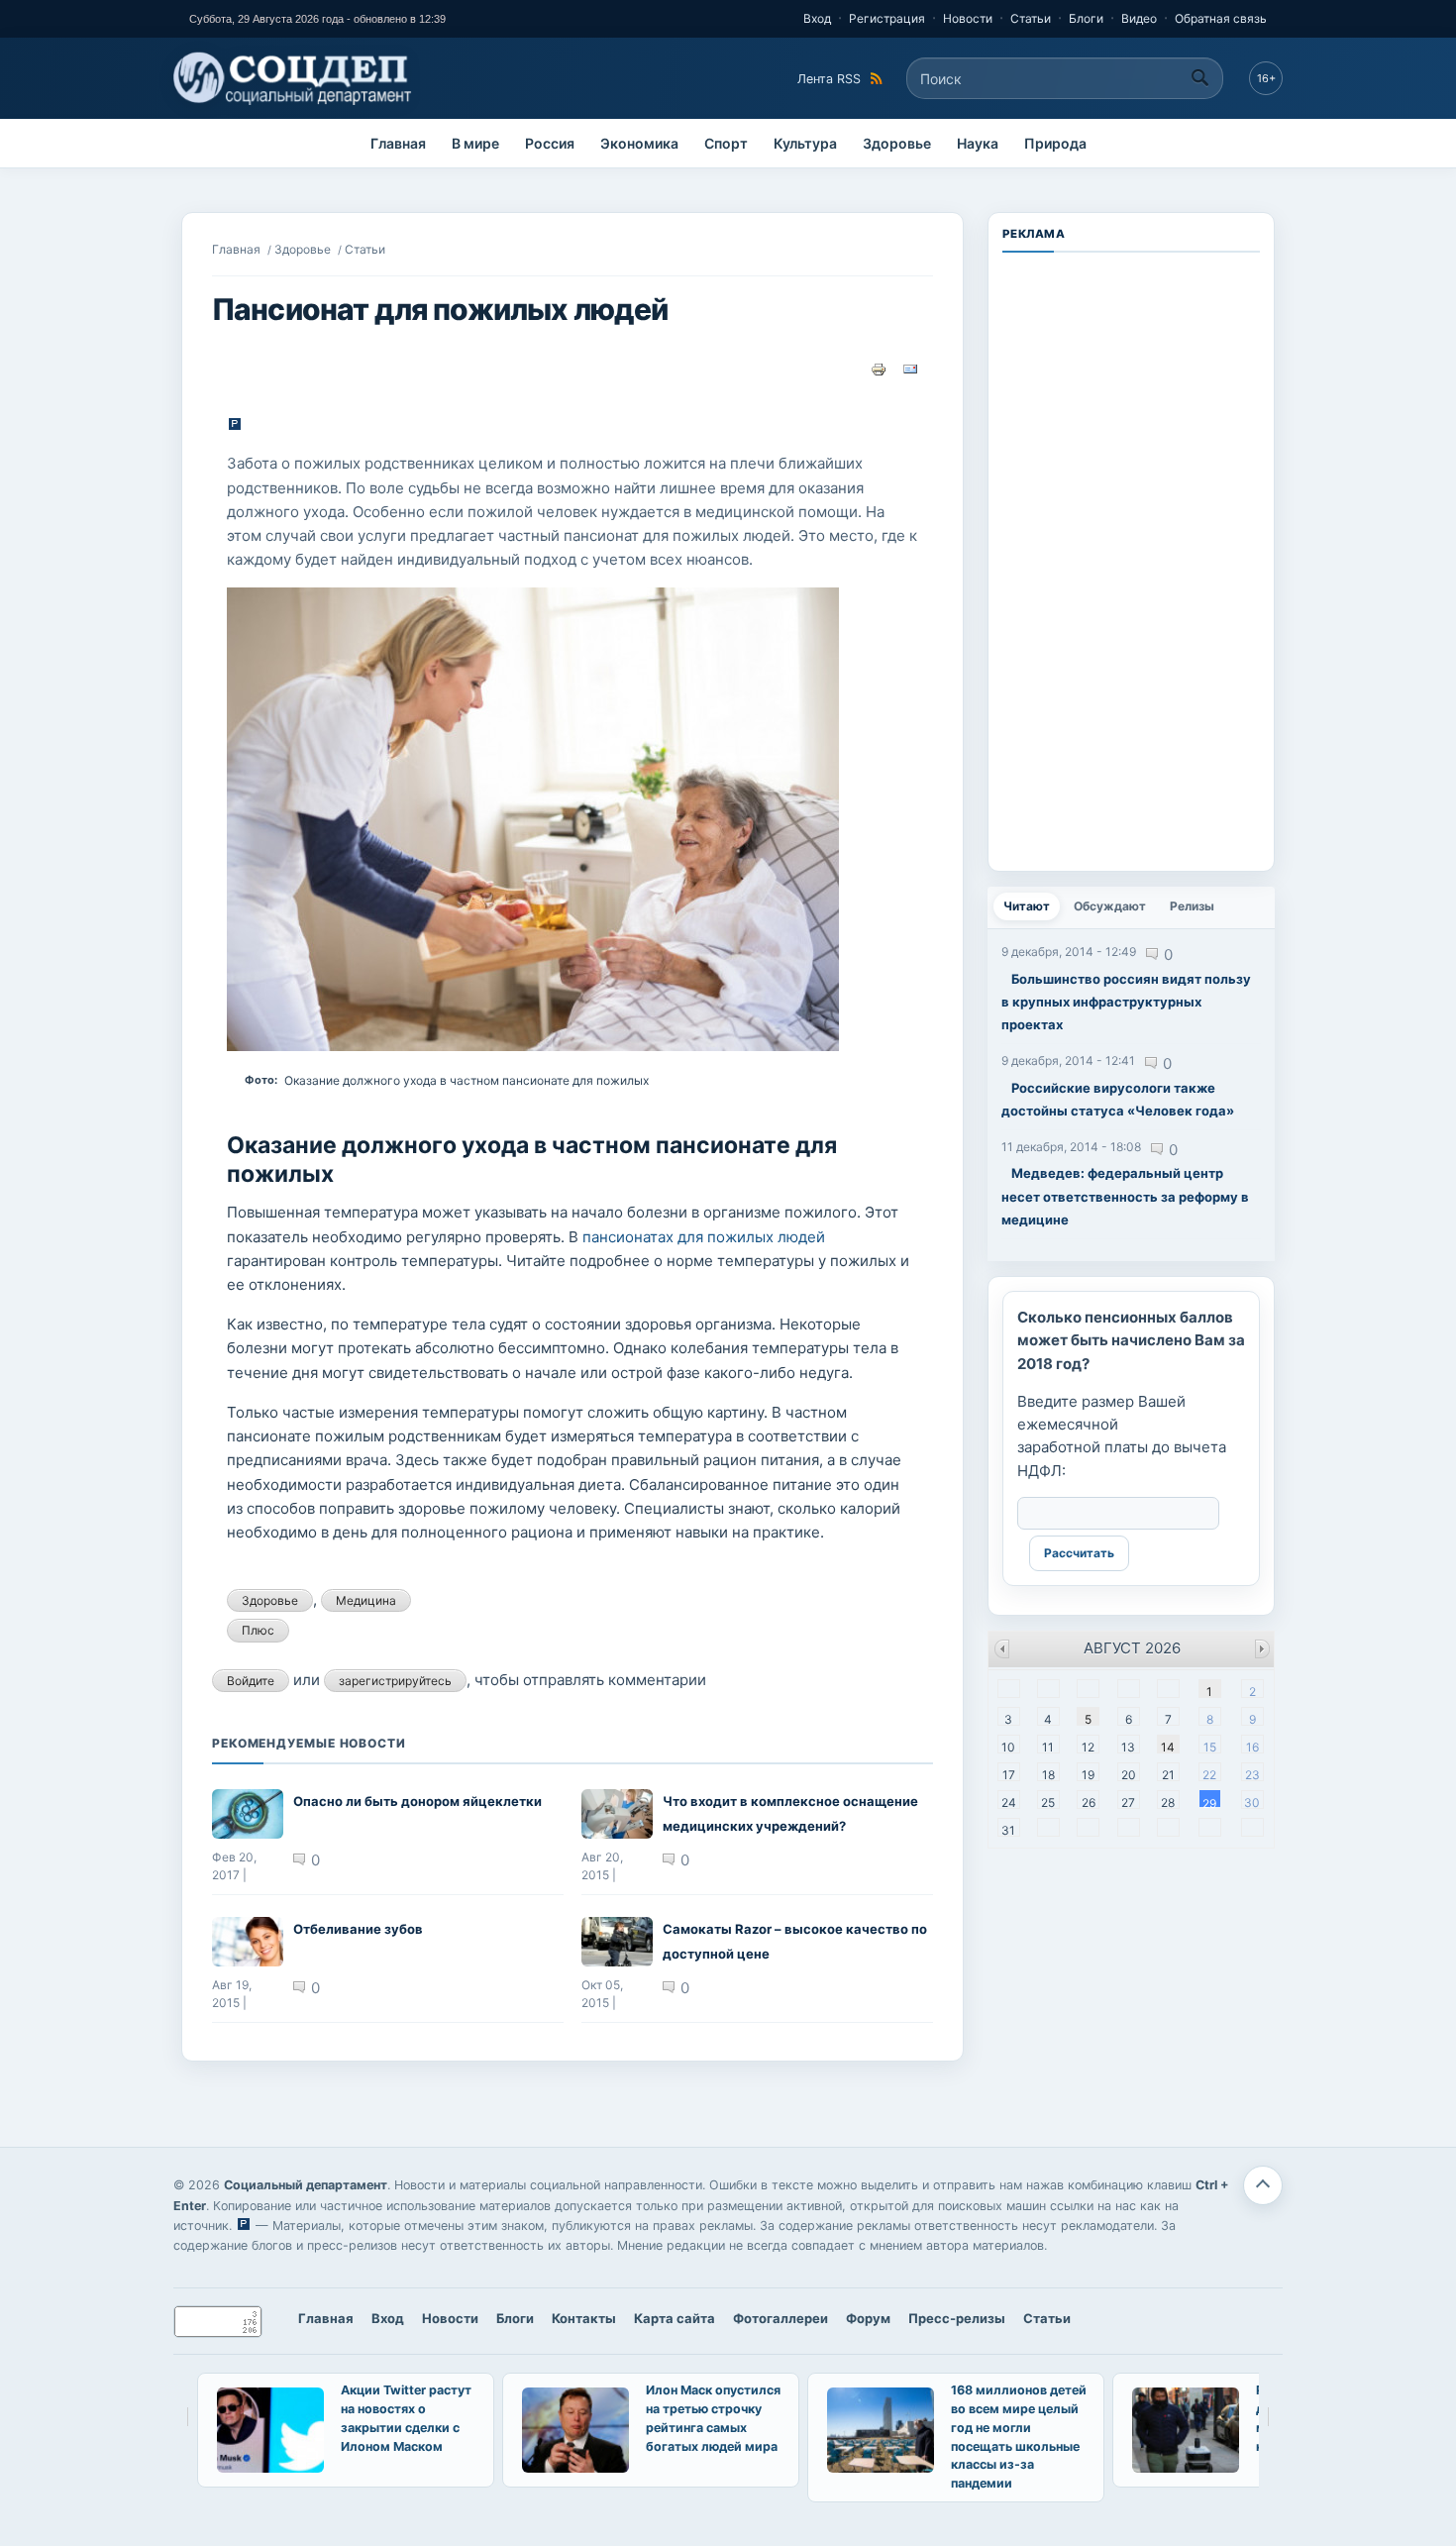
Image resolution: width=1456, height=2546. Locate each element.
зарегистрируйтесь (395, 1681)
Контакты (584, 2318)
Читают (1032, 906)
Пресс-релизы (957, 2318)
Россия (550, 143)
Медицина (366, 1600)
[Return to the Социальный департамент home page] (294, 78)
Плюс (258, 1630)
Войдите (251, 1681)
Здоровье (897, 143)
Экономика (639, 143)
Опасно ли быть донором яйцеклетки (417, 1801)
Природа (1055, 143)
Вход (817, 18)
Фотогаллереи (780, 2318)
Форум (868, 2318)
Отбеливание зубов (358, 1929)
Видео (1139, 18)
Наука (978, 143)
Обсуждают (1110, 906)
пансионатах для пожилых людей (704, 1237)
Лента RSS (829, 79)
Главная (398, 143)
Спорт (726, 143)
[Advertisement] (1131, 560)
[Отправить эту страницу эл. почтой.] (910, 369)
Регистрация (887, 18)
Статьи (1031, 18)
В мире (475, 143)
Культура (805, 143)
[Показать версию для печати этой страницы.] (879, 369)
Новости (968, 18)
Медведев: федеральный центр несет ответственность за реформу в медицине (1125, 1196)
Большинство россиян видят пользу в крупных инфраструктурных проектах (1126, 1002)
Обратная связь (1221, 18)
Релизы (1192, 906)
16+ (1266, 78)
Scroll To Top (1263, 2185)
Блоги (1086, 18)
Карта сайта (675, 2318)
